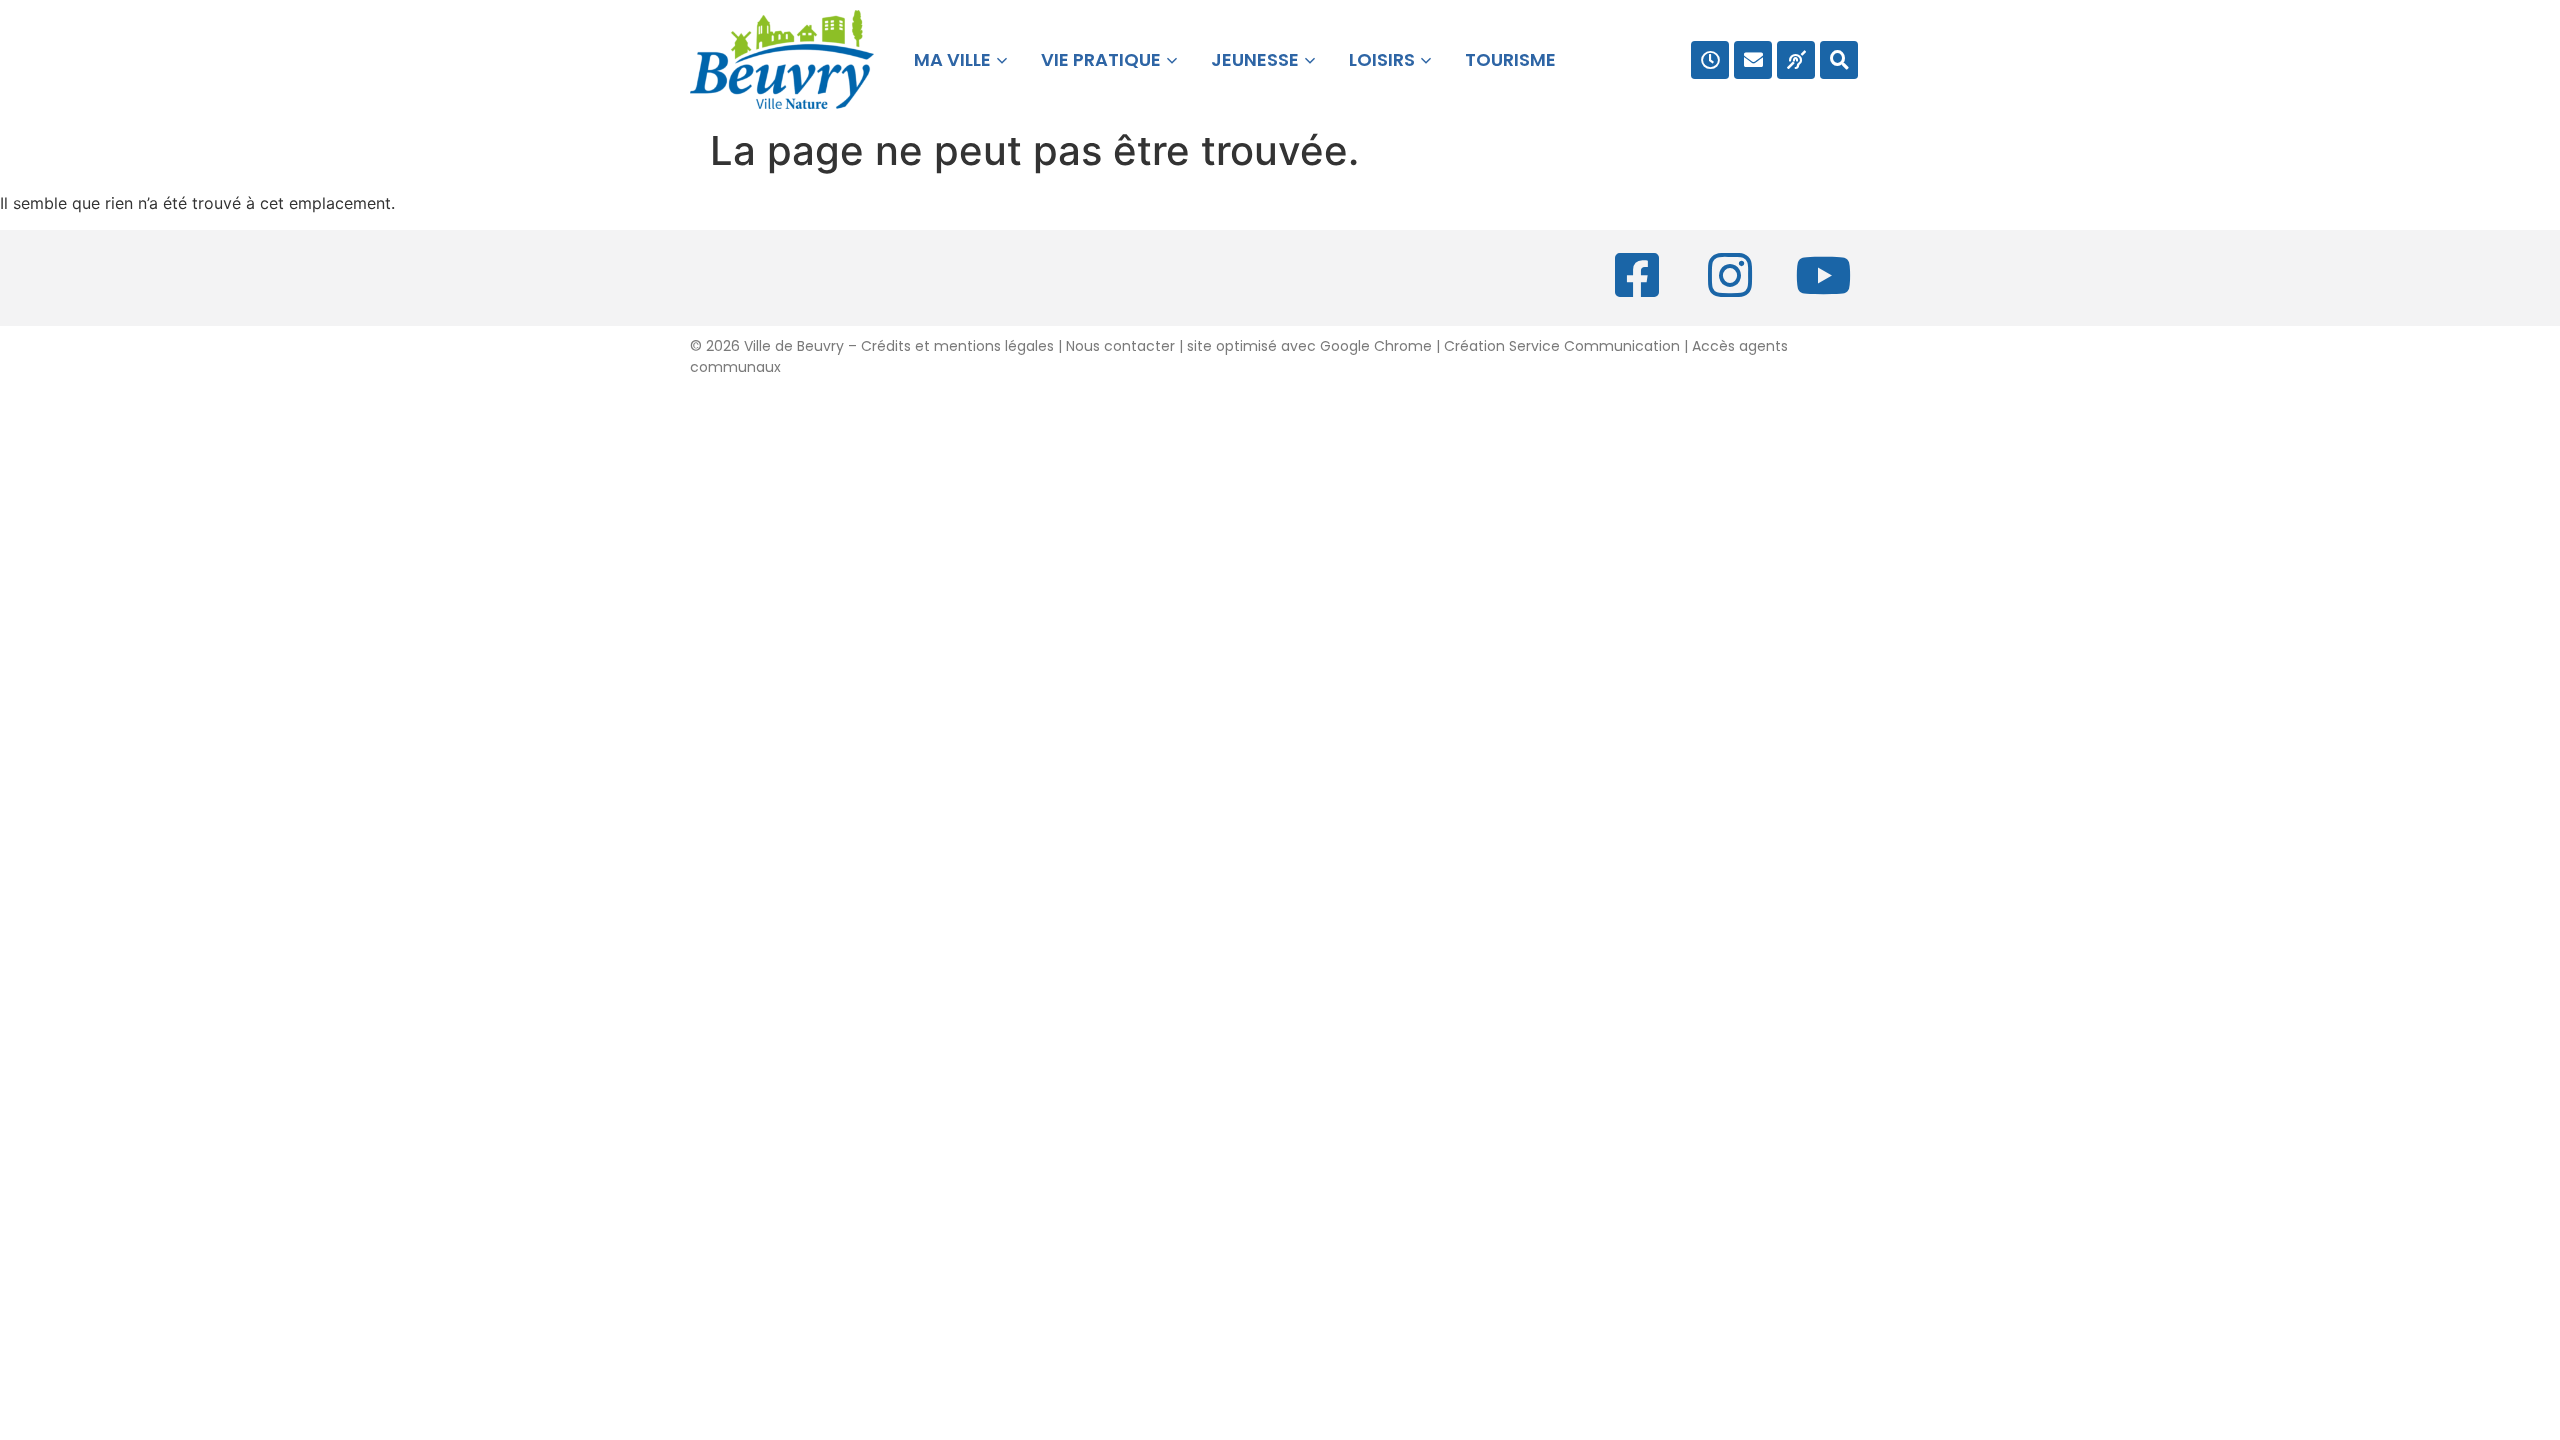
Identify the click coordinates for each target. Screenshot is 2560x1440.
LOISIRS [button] (1382, 59)
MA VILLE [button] (948, 59)
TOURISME (1510, 59)
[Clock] (1710, 60)
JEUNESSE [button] (1255, 59)
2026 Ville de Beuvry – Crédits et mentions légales (878, 346)
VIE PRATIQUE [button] (1101, 59)
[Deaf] (1796, 60)
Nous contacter (1120, 346)
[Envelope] (1753, 60)
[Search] (1839, 60)
